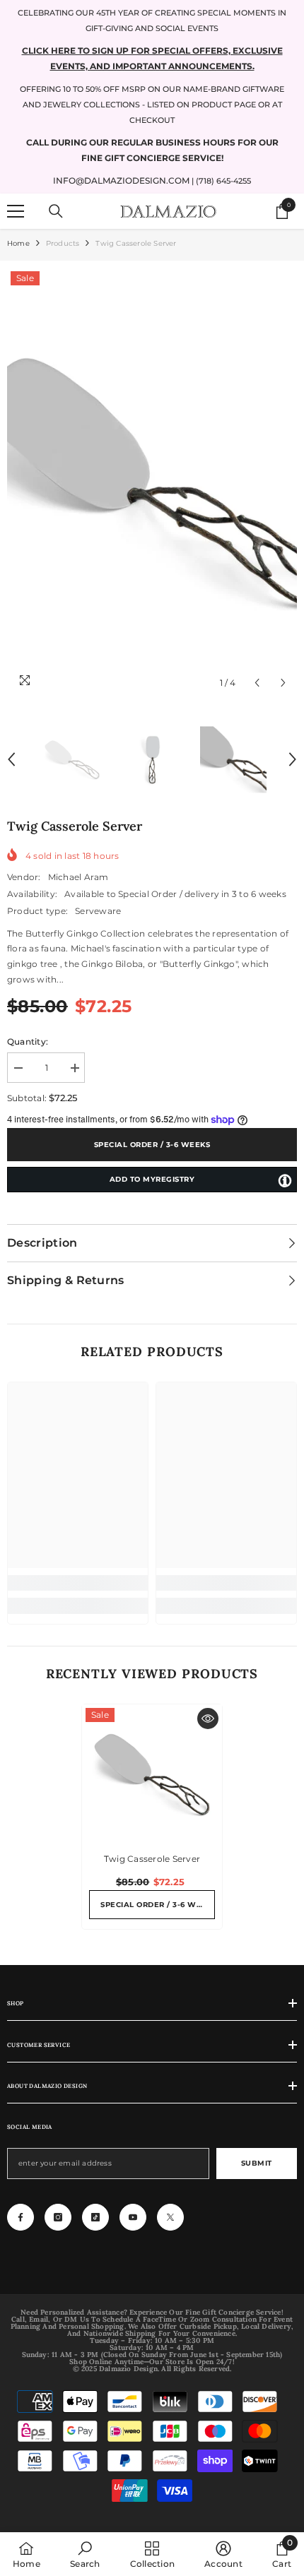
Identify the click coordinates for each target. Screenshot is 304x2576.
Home (18, 243)
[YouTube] (133, 2217)
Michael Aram (78, 877)
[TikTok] (95, 2217)
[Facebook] (21, 2217)
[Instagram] (58, 2217)
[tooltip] (285, 1180)
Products (63, 243)
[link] (78, 1583)
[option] (152, 482)
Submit (257, 2163)
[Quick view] (208, 1719)
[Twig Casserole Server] (152, 1774)
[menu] (16, 211)
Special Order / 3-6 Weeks (152, 1145)
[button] (257, 683)
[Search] (56, 211)
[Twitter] (170, 2217)
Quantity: (28, 1041)
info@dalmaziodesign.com (121, 180)
